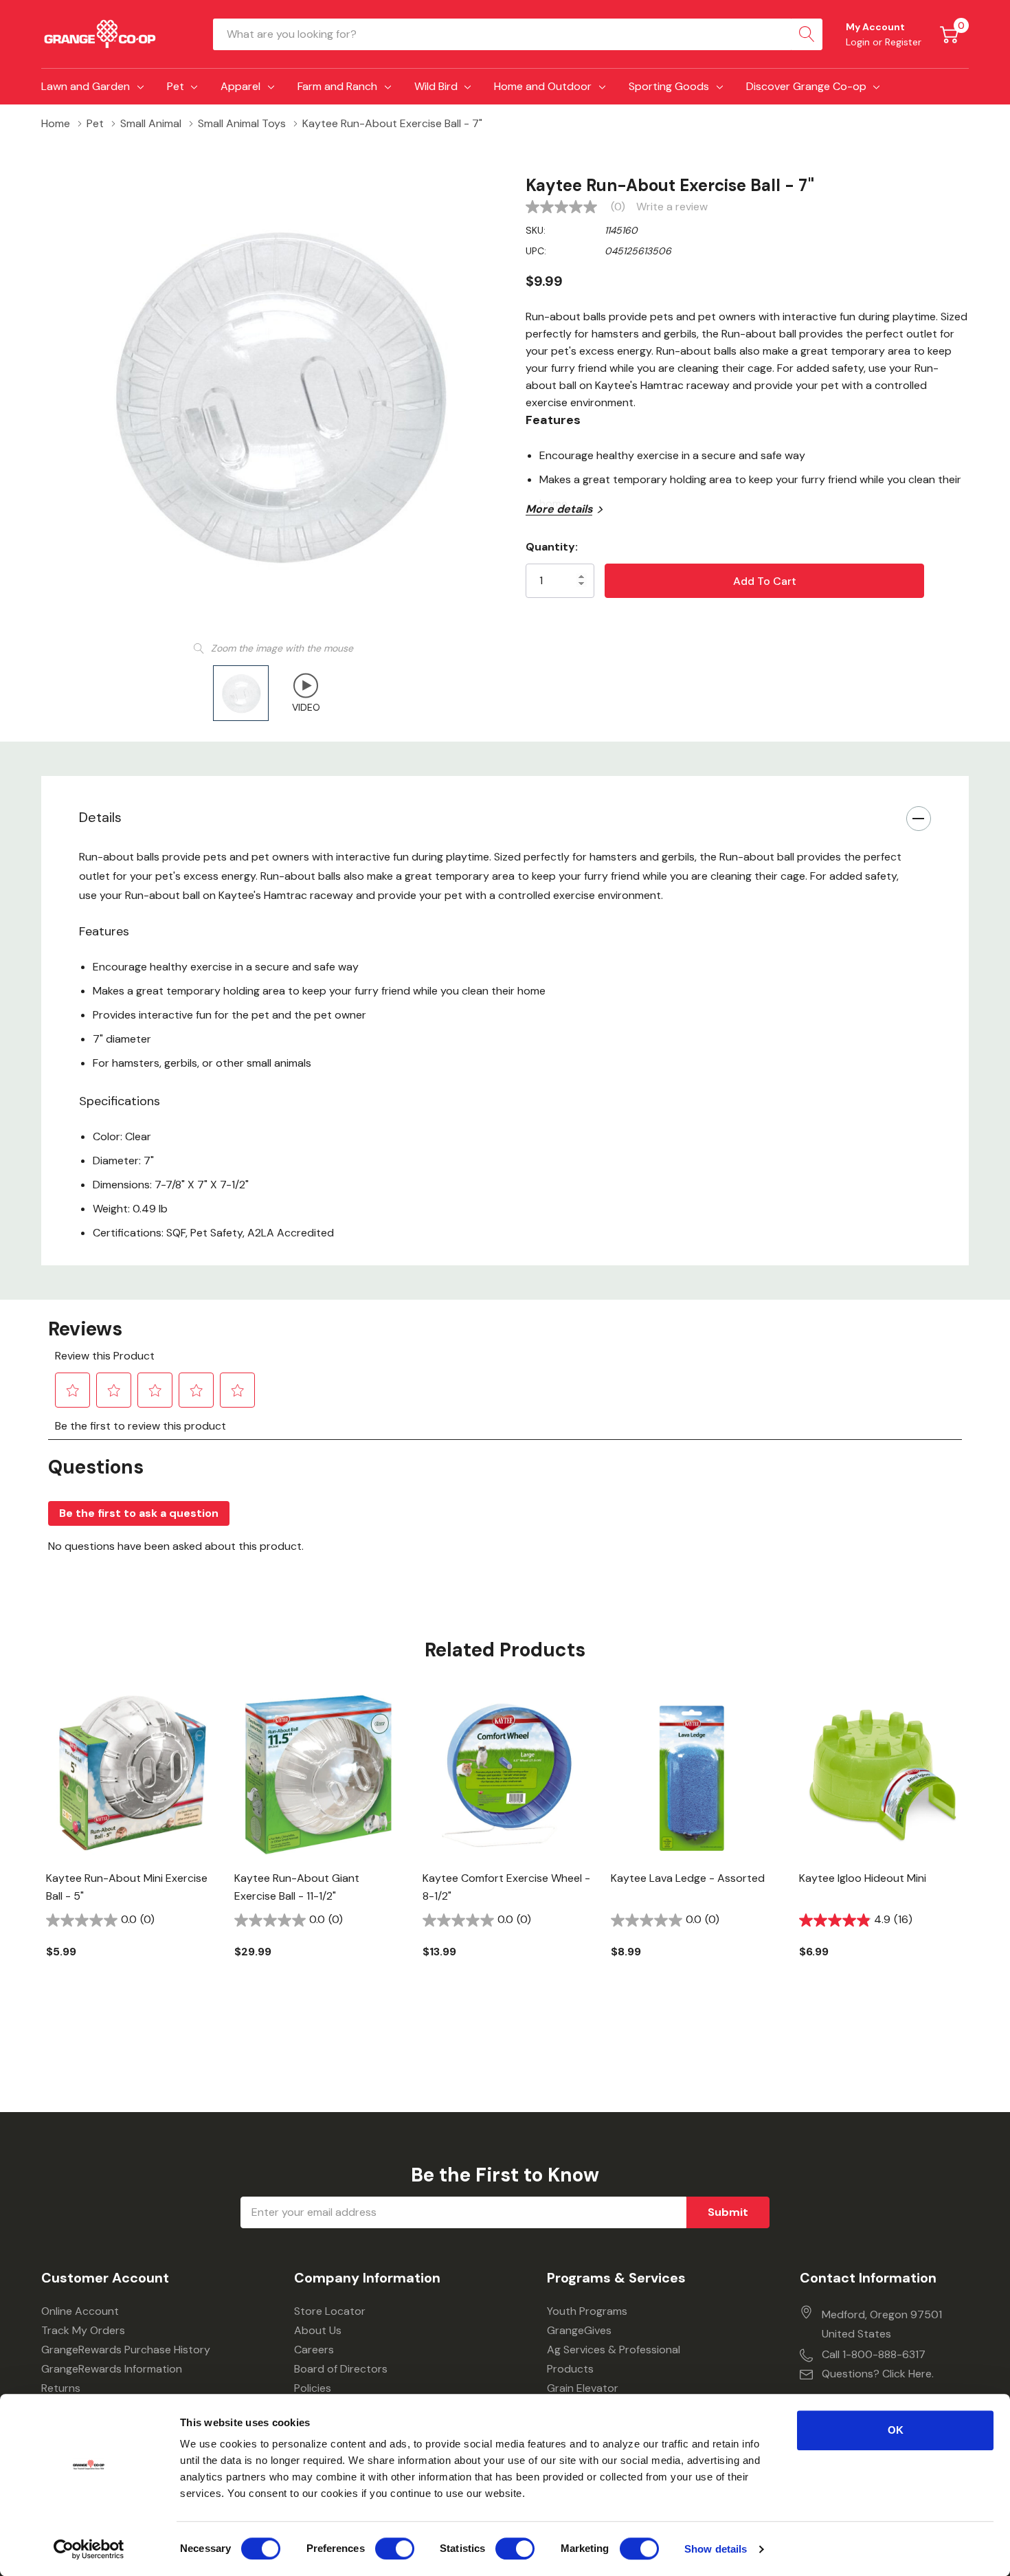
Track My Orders (83, 2330)
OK (896, 2430)
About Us (318, 2330)
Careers (314, 2350)
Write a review (672, 207)
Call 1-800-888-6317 (874, 2354)
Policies (313, 2388)
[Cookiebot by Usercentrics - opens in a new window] (89, 2549)
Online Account (80, 2311)
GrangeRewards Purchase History (126, 2350)
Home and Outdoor (543, 86)
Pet (176, 86)
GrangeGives (579, 2330)
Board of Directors (341, 2369)
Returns (61, 2388)
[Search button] (807, 34)
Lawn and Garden (86, 86)
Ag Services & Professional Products (614, 2359)
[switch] (395, 2549)
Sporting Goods (669, 86)
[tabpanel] (130, 1848)
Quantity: (552, 547)
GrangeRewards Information (112, 2369)
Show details (716, 2549)
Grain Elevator (583, 2388)
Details (100, 817)
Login (859, 42)
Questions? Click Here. (878, 2374)
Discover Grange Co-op (806, 86)
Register (903, 42)
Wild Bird (436, 86)
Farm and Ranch (337, 86)
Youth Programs (587, 2311)
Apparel (240, 86)
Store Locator (330, 2311)
